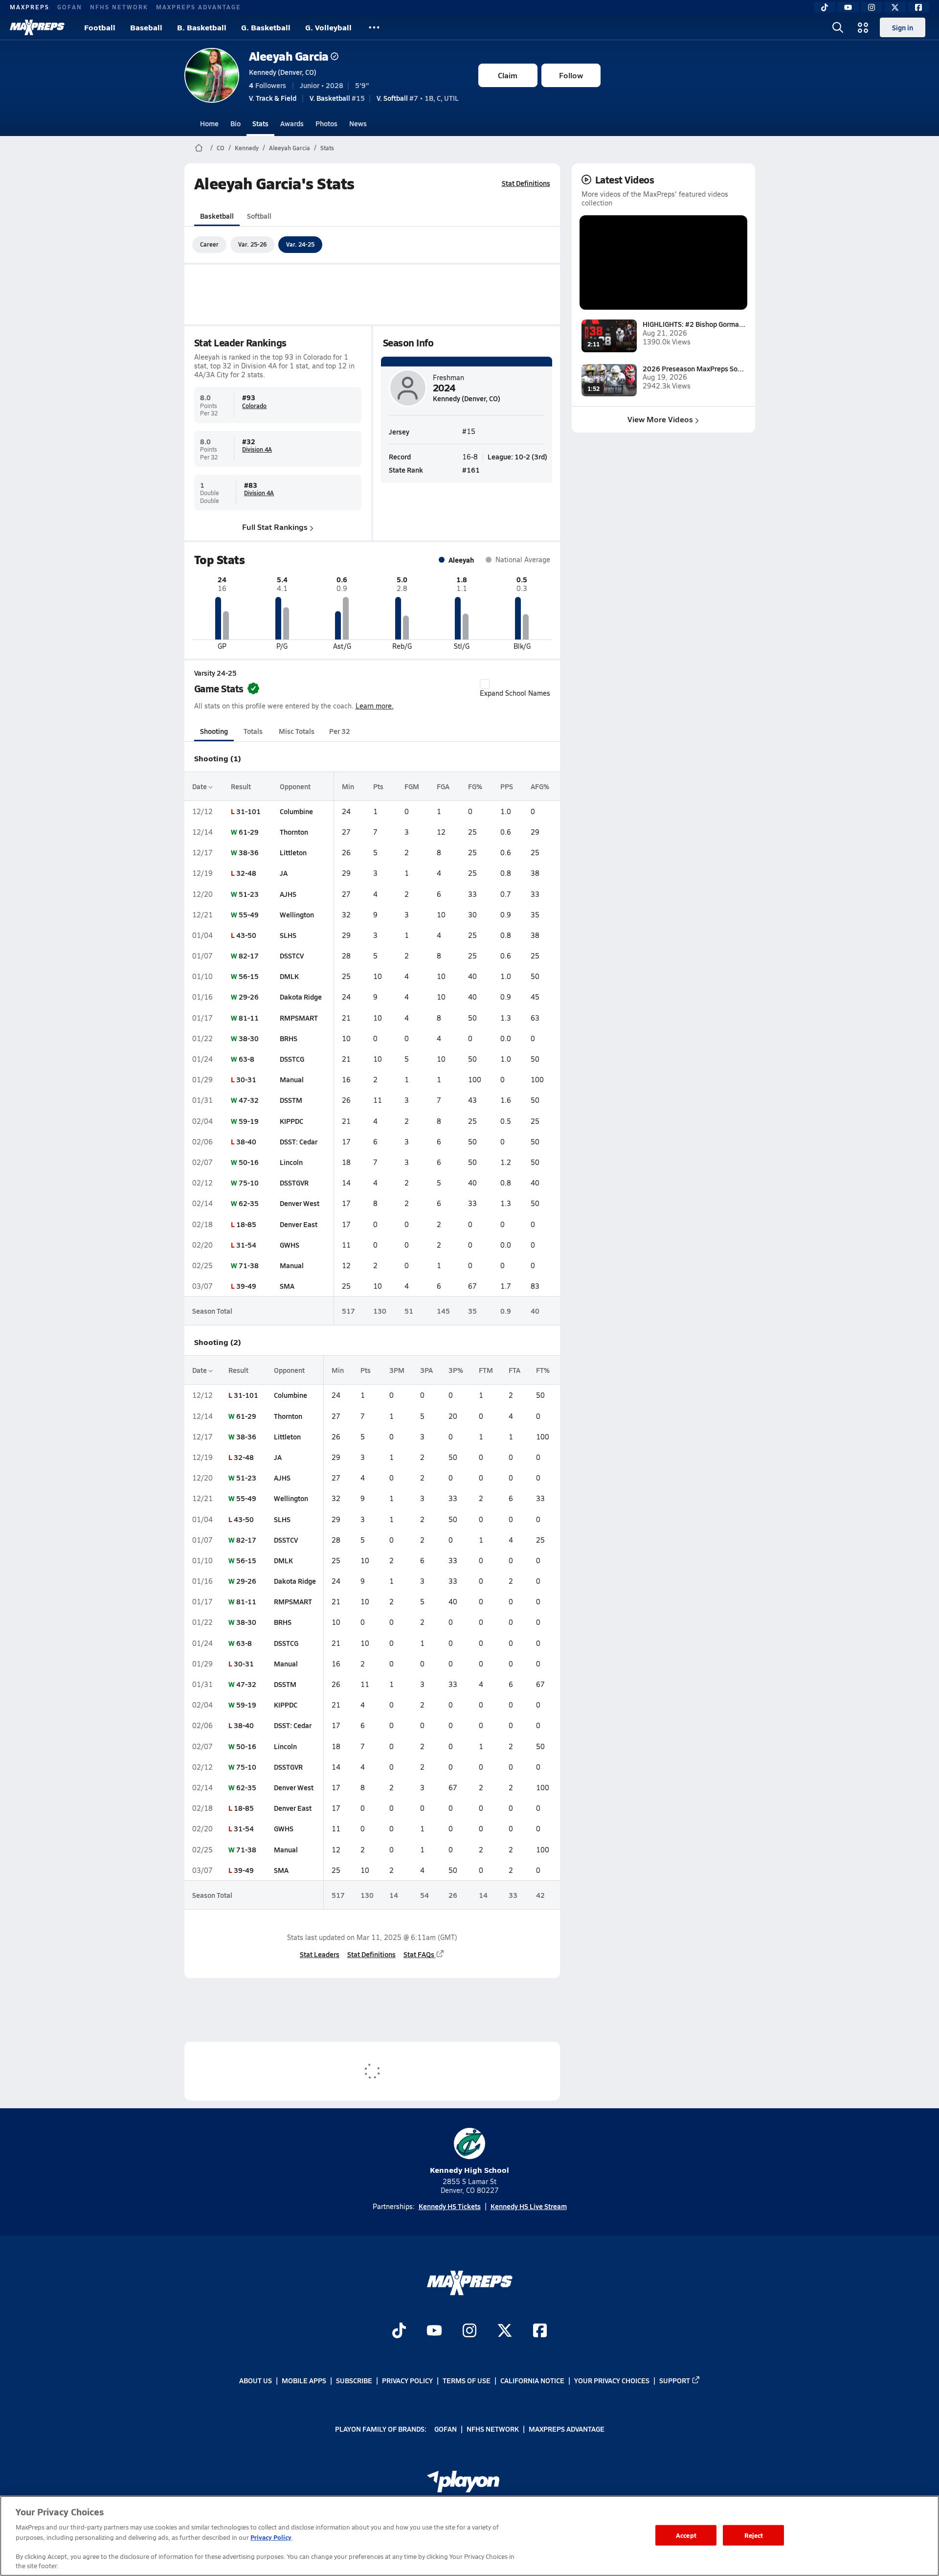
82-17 (249, 956)
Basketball (217, 216)
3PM (397, 1370)
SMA (287, 1286)
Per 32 (340, 731)
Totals (253, 731)
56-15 (249, 976)
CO (221, 148)
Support (675, 2380)
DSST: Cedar (299, 1141)
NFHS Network (119, 7)
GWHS (290, 1245)
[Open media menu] (863, 27)
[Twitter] (895, 7)
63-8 (246, 1059)
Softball (259, 216)
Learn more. (375, 706)
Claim (508, 75)
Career (209, 244)
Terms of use (467, 2380)
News (358, 123)
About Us (256, 2380)
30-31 (246, 1079)
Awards (292, 123)
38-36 (249, 852)
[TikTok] (825, 7)
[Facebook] (918, 7)
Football (100, 27)
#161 (471, 470)
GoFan (70, 7)
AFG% (540, 786)
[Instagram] (872, 7)
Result (241, 786)
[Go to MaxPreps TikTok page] (399, 2331)
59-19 (249, 1121)
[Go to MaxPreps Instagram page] (469, 2331)
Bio (235, 123)
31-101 (248, 811)
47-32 (249, 1100)
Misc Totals (297, 731)
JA (284, 873)
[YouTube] (848, 7)
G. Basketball (266, 27)
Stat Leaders (320, 1954)
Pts (378, 786)
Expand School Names (515, 693)
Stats (260, 123)
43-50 (246, 935)
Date (200, 786)
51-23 (249, 894)
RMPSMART (299, 1018)
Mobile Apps (304, 2380)
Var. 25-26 (252, 244)
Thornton (294, 832)
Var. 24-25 (300, 244)
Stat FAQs (419, 1954)
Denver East (299, 1224)
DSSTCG (292, 1059)
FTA (514, 1370)
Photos (326, 123)
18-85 (246, 1224)
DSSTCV (292, 956)
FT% (543, 1370)
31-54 (246, 1245)
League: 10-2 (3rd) (517, 456)
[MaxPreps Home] (37, 27)
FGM (412, 786)
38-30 (249, 1038)
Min (348, 786)
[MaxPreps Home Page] (199, 148)
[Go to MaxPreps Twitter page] (505, 2331)
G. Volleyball (328, 27)
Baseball (146, 27)
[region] (469, 2536)
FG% (475, 786)
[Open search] (838, 27)
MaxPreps (30, 7)
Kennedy (247, 148)
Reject (754, 2535)
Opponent (295, 786)
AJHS (288, 894)
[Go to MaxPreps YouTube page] (434, 2331)
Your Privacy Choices (612, 2380)
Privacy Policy (407, 2380)
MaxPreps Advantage (199, 7)
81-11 (249, 1018)
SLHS (288, 935)
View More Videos (660, 419)
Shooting (214, 731)
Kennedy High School (469, 2170)
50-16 (249, 1162)
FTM (486, 1370)
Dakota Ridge (301, 997)
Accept (686, 2535)
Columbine (296, 811)
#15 (337, 98)
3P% (456, 1370)
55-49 (249, 914)
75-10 (249, 1183)
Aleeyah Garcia (289, 56)
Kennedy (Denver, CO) (283, 72)
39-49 (246, 1286)
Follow (571, 75)
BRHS (289, 1038)
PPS (507, 786)
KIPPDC (291, 1121)
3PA (426, 1370)
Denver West (300, 1203)
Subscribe (354, 2380)
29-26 (249, 997)
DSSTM (291, 1100)
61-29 (249, 832)
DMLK (289, 976)
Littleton (293, 852)
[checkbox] (485, 684)
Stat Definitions (526, 183)
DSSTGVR (294, 1183)
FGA (443, 786)
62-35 (249, 1203)
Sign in (903, 27)
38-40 (246, 1141)
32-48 (246, 873)
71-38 (249, 1265)
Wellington (297, 914)
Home (209, 123)
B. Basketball (202, 27)
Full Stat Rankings (275, 527)
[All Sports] (374, 27)
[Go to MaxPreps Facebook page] (540, 2331)
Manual (292, 1079)
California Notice (532, 2380)
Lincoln (291, 1162)
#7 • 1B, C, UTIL (418, 98)
